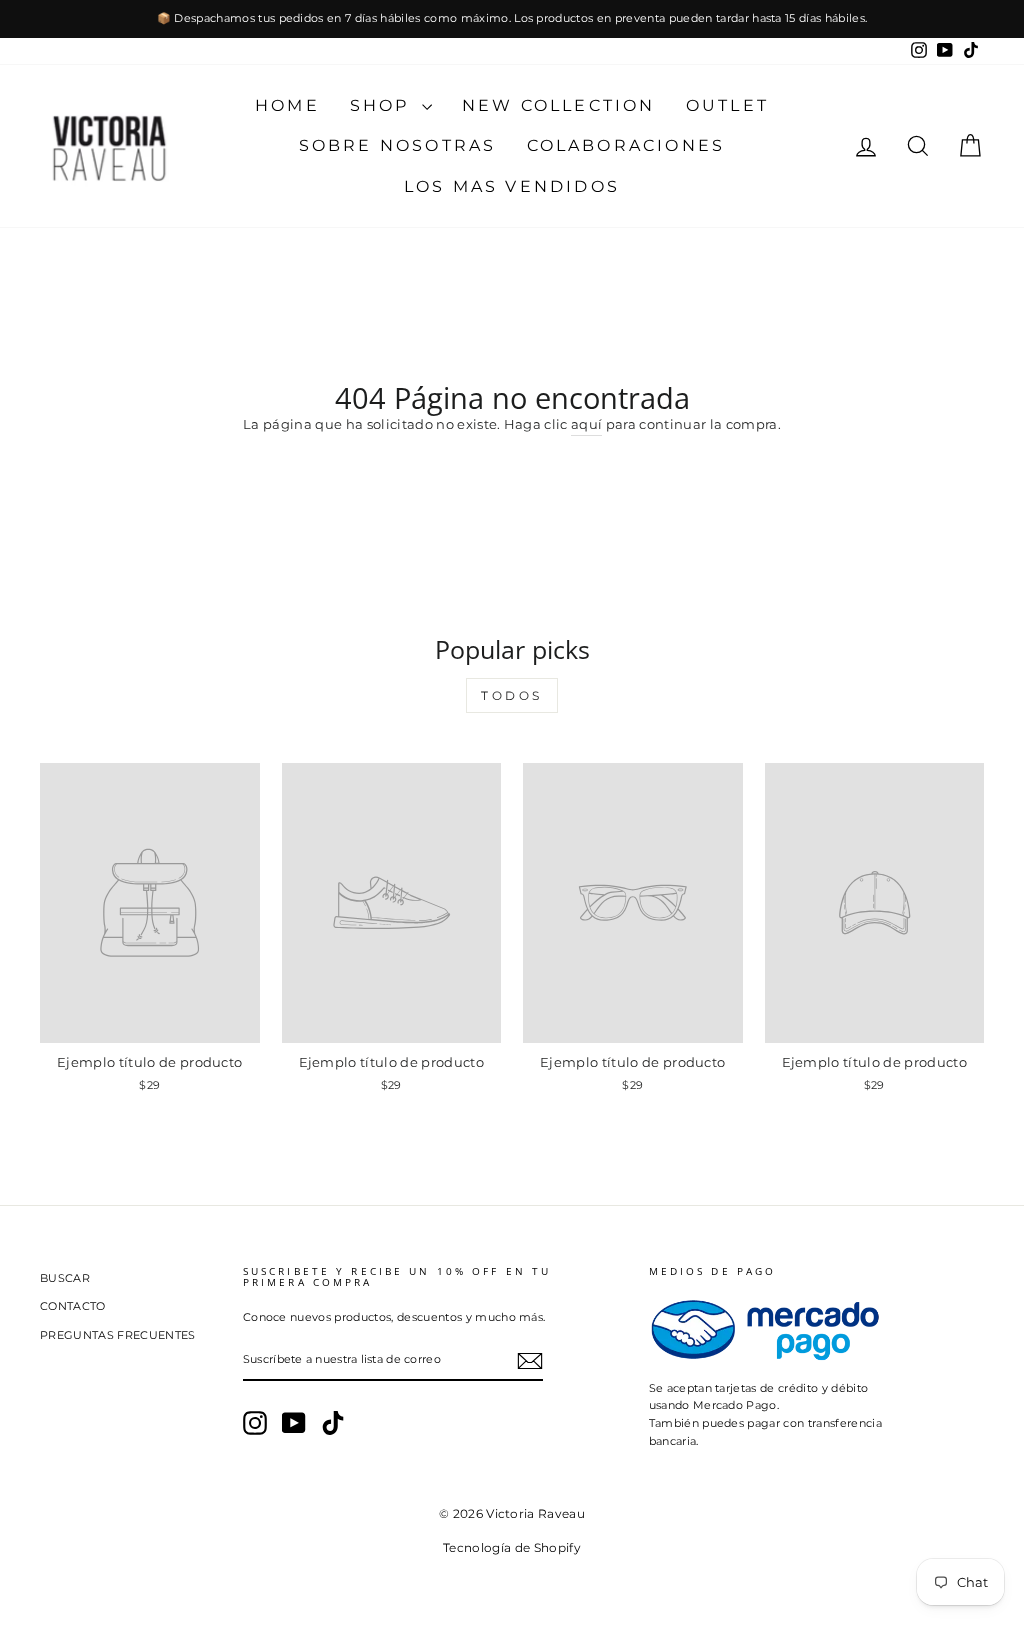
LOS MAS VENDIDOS (512, 186)
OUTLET (727, 105)
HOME (287, 105)
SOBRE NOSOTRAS (398, 145)
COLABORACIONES (626, 145)
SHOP (383, 105)
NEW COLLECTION (559, 105)
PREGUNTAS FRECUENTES (118, 1335)
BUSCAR (65, 1278)
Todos (512, 695)
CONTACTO (73, 1306)
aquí (586, 424)
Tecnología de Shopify (512, 1547)
